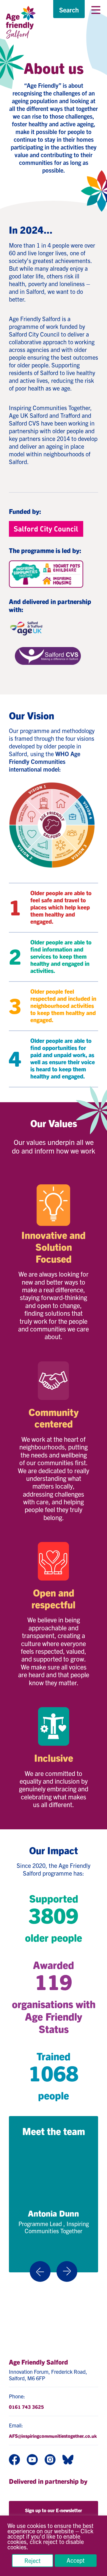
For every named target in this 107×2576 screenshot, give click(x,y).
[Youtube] (32, 2460)
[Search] (69, 10)
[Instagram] (50, 2460)
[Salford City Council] (46, 529)
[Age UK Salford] (27, 630)
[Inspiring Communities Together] (46, 574)
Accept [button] (76, 2560)
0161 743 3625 (26, 2407)
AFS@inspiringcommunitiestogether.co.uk (53, 2436)
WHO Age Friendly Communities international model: (45, 761)
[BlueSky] (68, 2460)
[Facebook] (14, 2460)
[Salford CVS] (48, 656)
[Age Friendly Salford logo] (21, 22)
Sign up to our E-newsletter (53, 2510)
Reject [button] (33, 2560)
